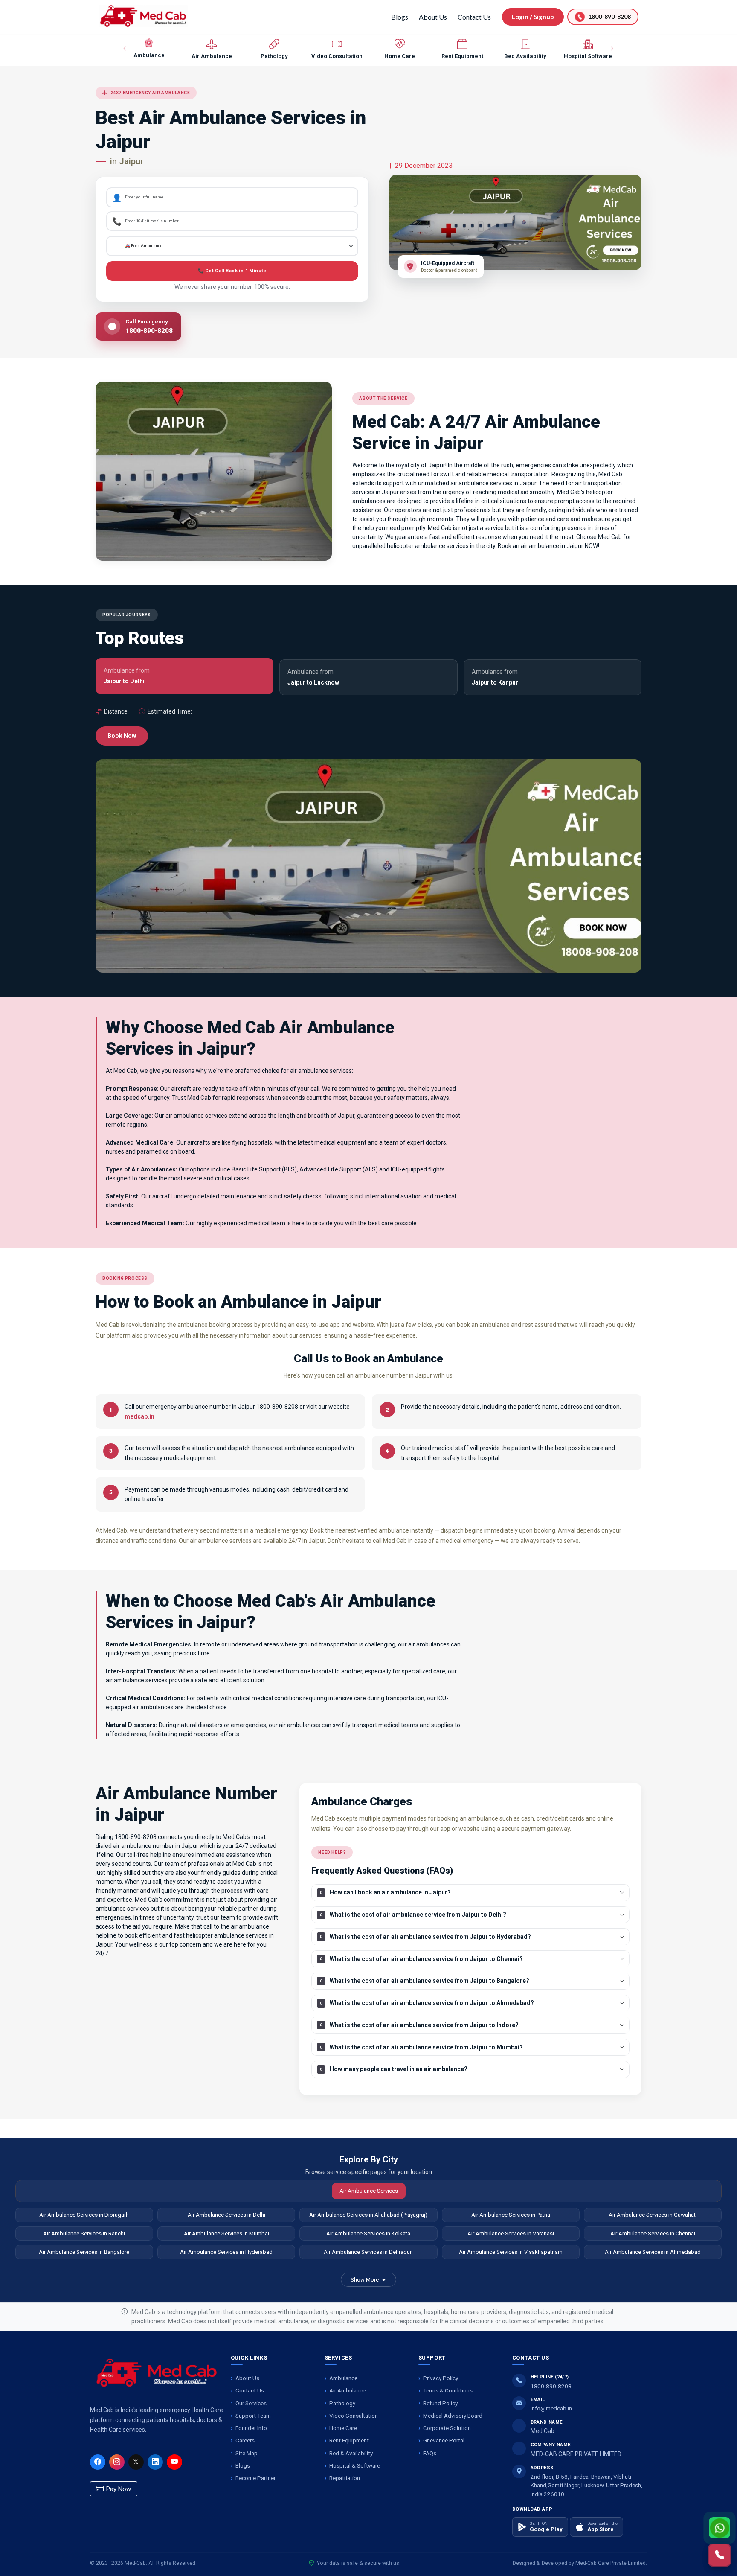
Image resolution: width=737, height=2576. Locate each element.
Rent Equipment (349, 2440)
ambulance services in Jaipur (497, 483)
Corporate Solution (447, 2428)
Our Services (251, 2403)
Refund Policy (440, 2403)
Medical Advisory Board (453, 2416)
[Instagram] (117, 2462)
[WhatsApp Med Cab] (720, 2528)
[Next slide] (612, 49)
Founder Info (251, 2428)
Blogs (400, 17)
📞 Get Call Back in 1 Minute (232, 271)
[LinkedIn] (155, 2462)
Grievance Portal (444, 2440)
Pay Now (118, 2489)
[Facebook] (98, 2462)
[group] (149, 49)
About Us (433, 17)
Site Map (247, 2453)
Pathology (342, 2403)
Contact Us (474, 17)
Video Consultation (354, 2416)
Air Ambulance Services (369, 2191)
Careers (245, 2440)
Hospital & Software (355, 2465)
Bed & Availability (351, 2453)
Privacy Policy (441, 2378)
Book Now (122, 736)
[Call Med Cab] (720, 2555)
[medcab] (143, 16)
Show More (365, 2280)
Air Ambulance (347, 2390)
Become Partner (255, 2478)
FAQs (430, 2453)
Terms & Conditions (448, 2390)
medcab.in (139, 1416)
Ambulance (343, 2378)
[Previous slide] (125, 49)
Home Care (343, 2428)
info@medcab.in (551, 2408)
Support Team (253, 2416)
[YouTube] (174, 2462)
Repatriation (345, 2478)
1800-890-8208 (551, 2386)
